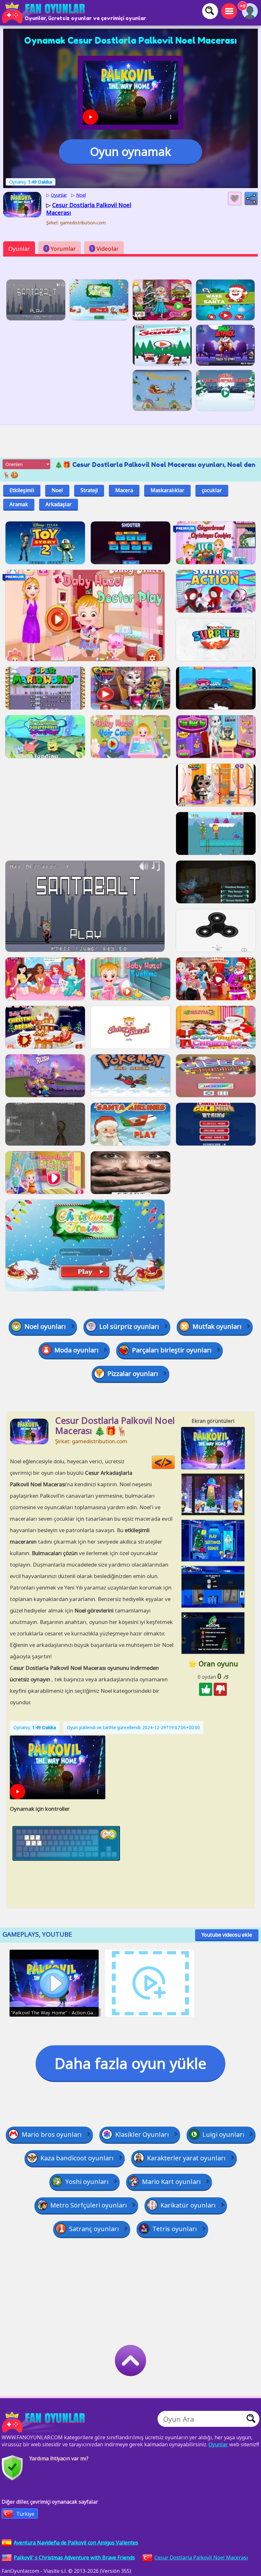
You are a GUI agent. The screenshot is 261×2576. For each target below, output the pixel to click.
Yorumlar (60, 249)
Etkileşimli (22, 490)
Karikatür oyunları (188, 2205)
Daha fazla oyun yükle (130, 2063)
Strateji (89, 490)
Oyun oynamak (130, 152)
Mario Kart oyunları (171, 2182)
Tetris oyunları (175, 2229)
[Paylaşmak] (251, 199)
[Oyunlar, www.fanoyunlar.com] (45, 13)
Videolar (105, 249)
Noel (57, 490)
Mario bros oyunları (52, 2134)
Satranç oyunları (94, 2229)
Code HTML (175, 1463)
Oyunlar (19, 249)
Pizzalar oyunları (133, 1374)
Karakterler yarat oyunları (186, 2158)
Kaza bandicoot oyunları (77, 2158)
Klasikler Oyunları (142, 2134)
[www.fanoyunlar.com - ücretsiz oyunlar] (45, 2422)
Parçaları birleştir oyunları (172, 1350)
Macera (124, 490)
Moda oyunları (77, 1350)
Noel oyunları (45, 1326)
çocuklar (212, 490)
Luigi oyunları (223, 2134)
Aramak (19, 504)
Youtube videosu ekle (227, 1935)
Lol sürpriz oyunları (129, 1326)
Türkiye (25, 2514)
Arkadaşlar (59, 504)
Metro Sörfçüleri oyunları (89, 2205)
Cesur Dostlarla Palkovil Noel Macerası (201, 2558)
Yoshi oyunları (87, 2182)
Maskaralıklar (167, 490)
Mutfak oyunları (217, 1326)
